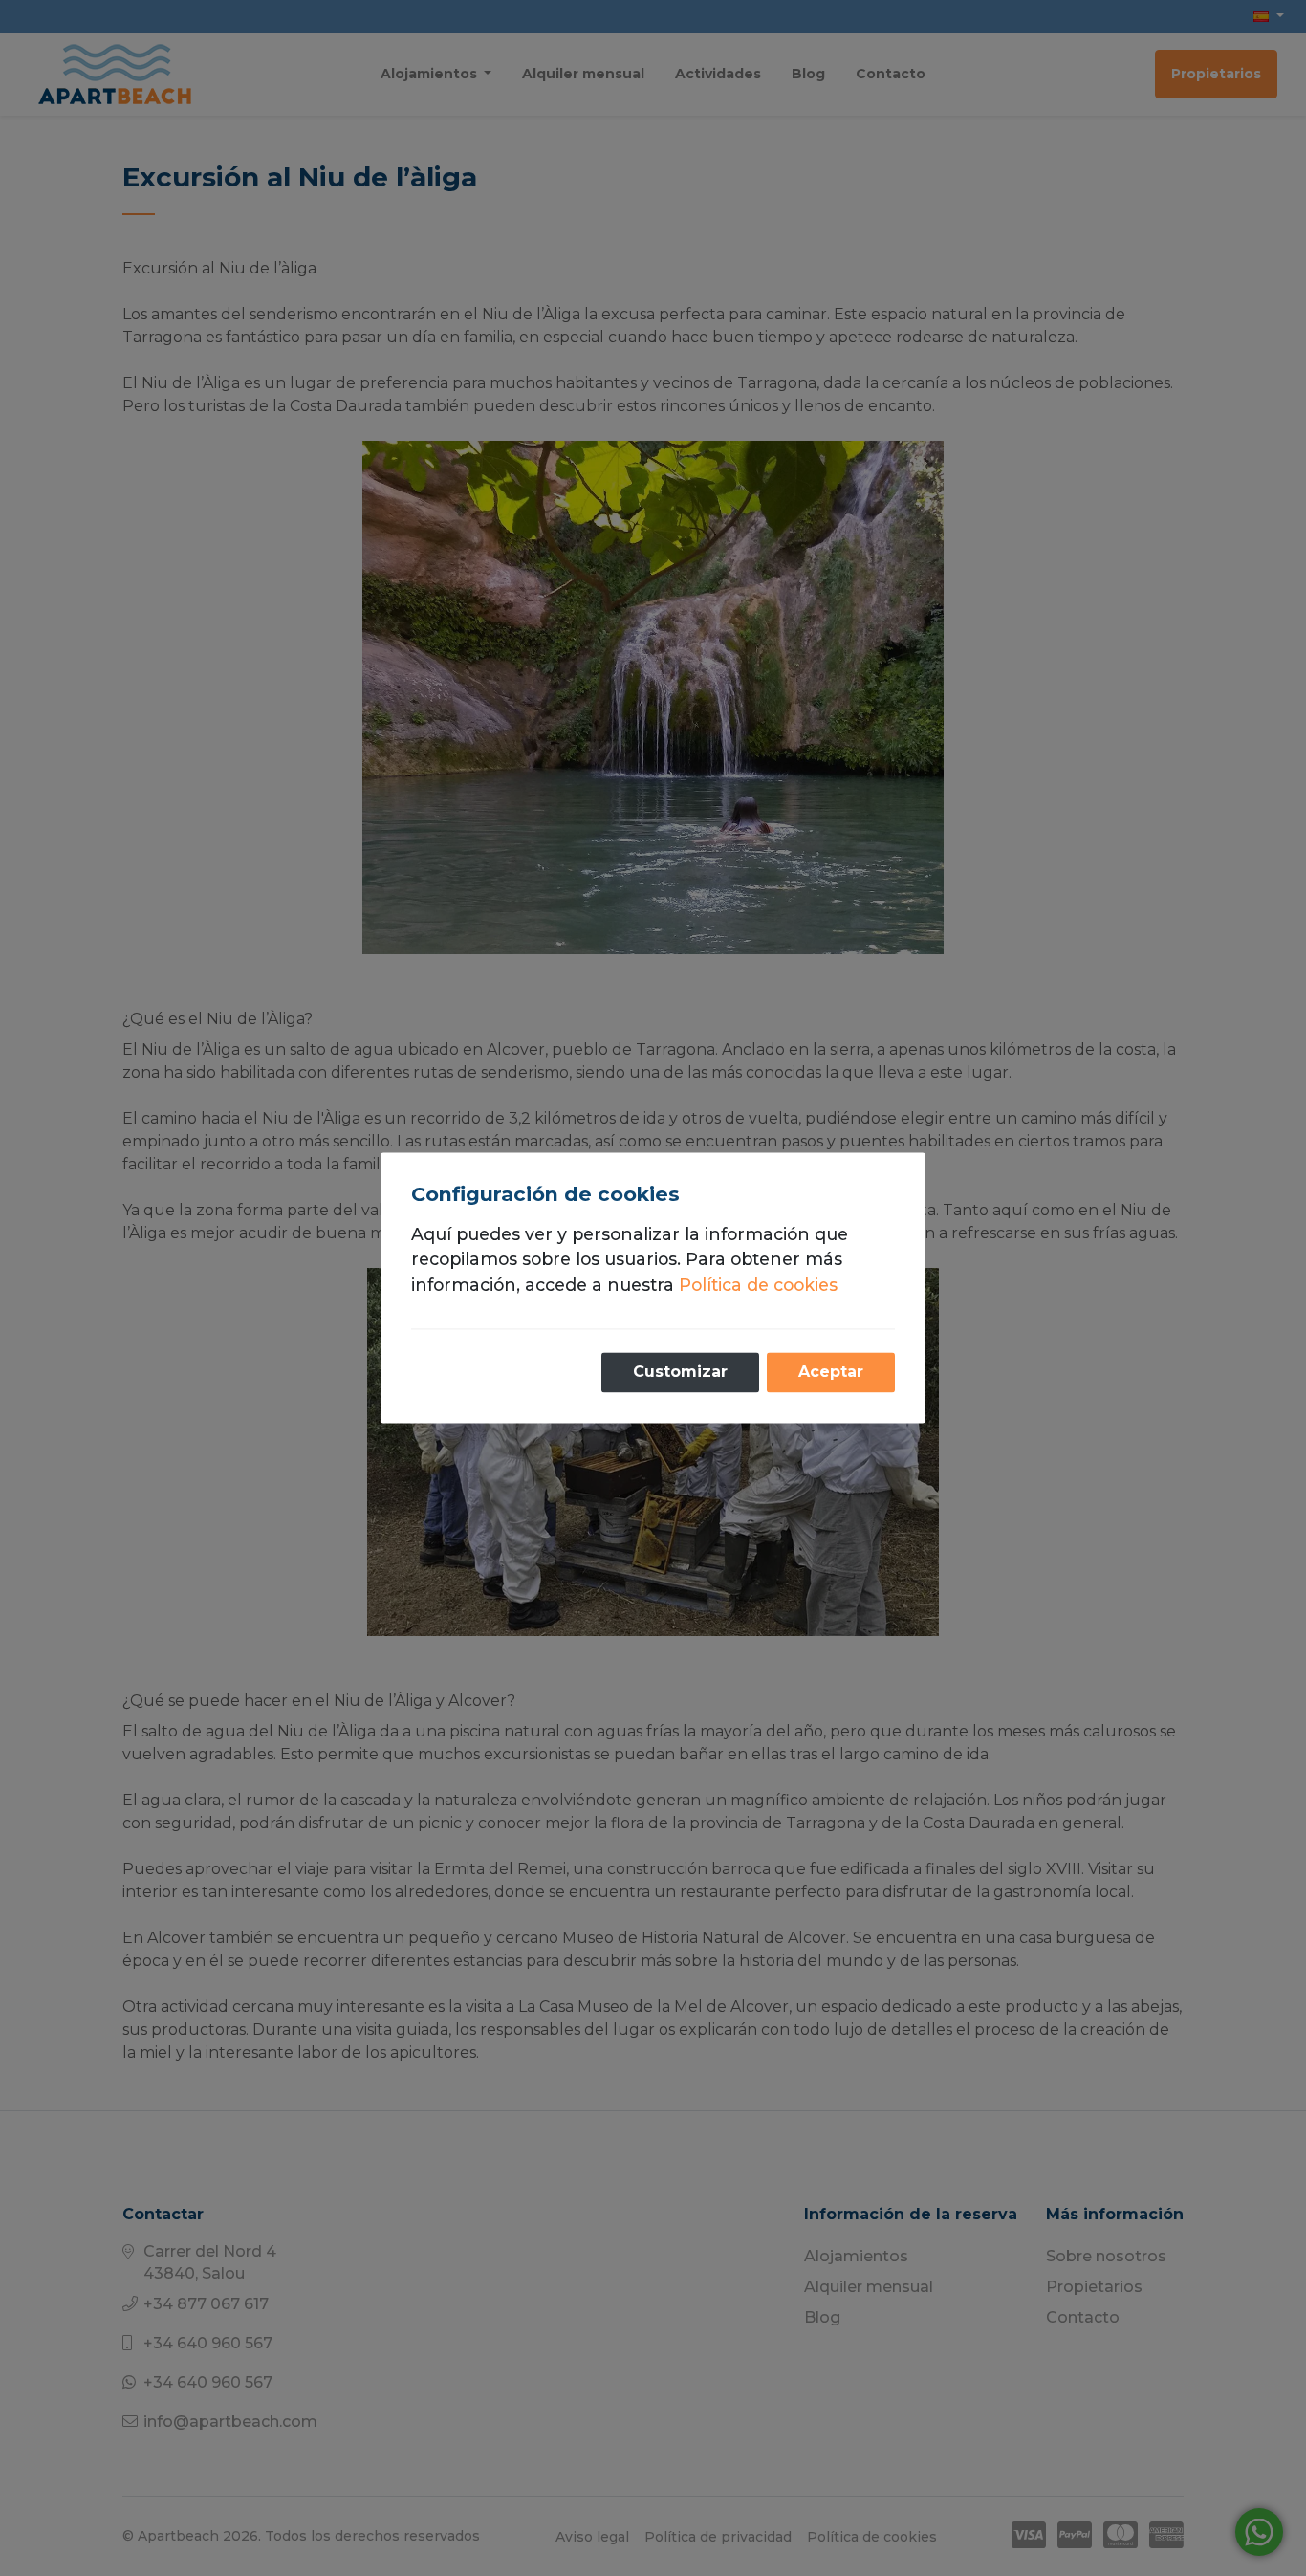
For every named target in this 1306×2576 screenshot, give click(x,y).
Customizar (680, 1373)
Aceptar (831, 1373)
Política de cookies (758, 1285)
